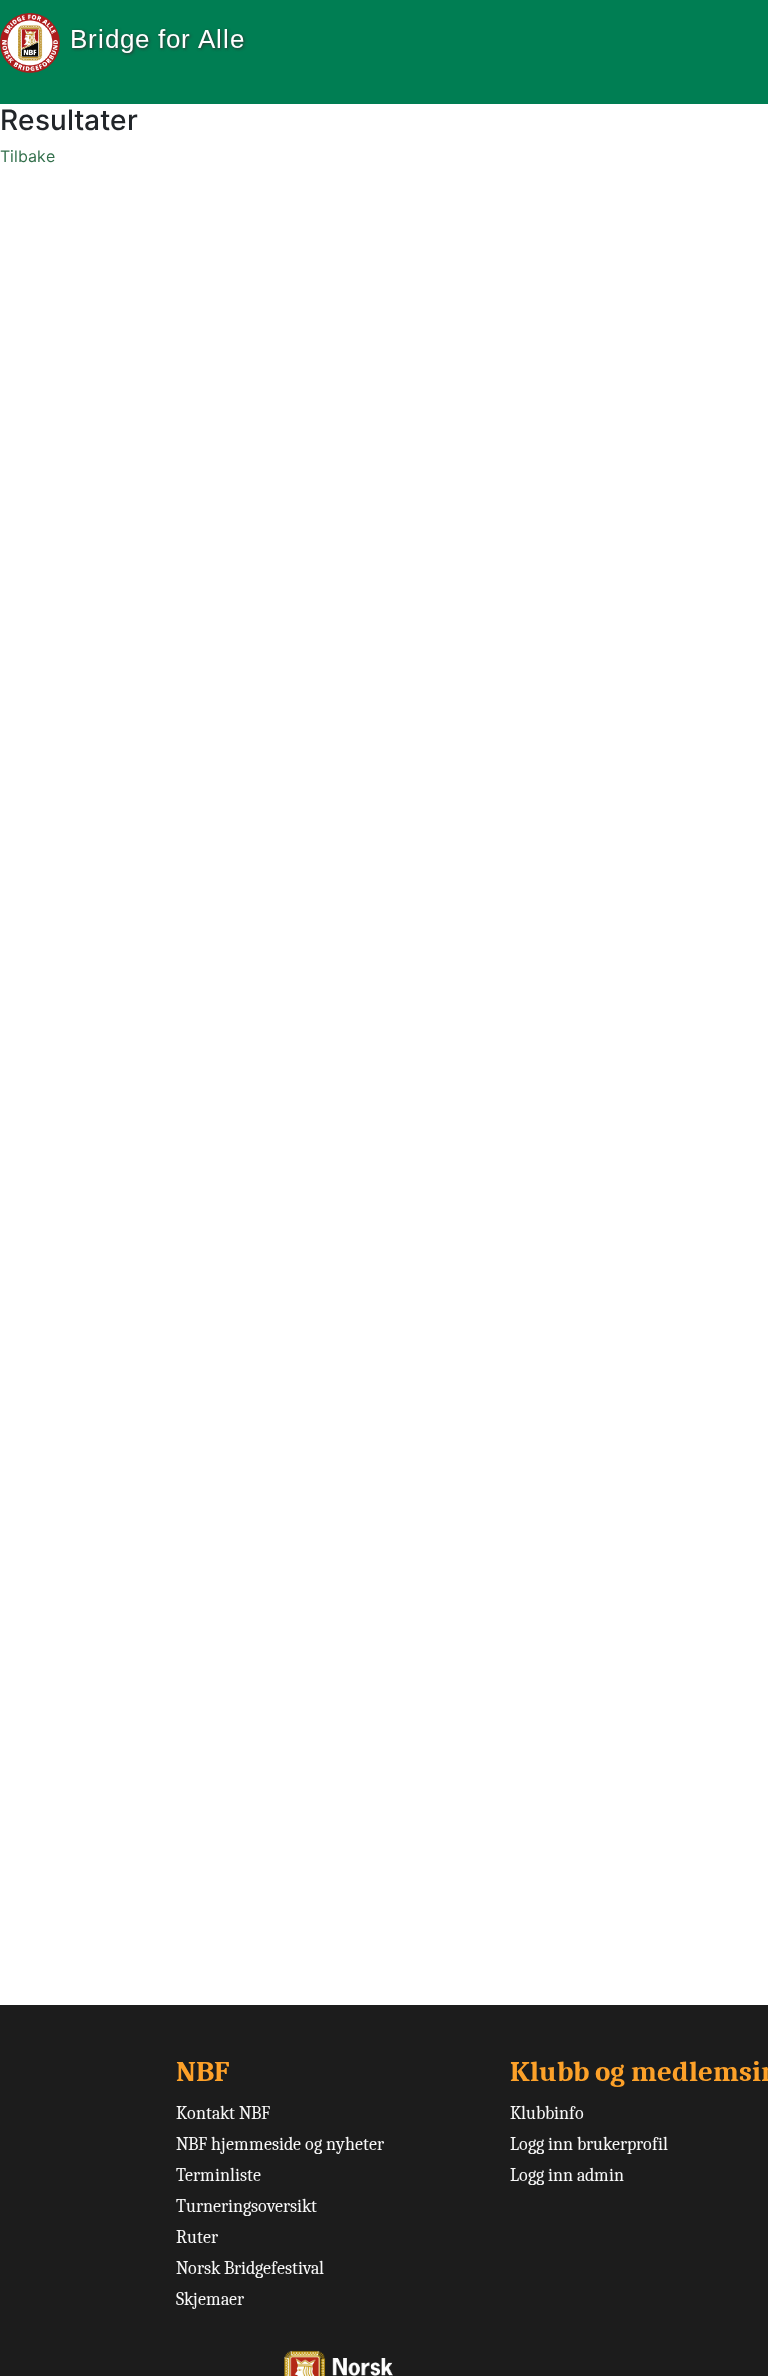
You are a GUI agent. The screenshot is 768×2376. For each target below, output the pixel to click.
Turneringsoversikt (246, 2206)
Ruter (197, 2237)
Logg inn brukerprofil (589, 2144)
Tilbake (27, 156)
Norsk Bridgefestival (250, 2268)
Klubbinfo (547, 2113)
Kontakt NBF (223, 2113)
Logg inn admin (567, 2175)
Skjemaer (210, 2299)
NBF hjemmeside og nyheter (280, 2144)
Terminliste (218, 2175)
